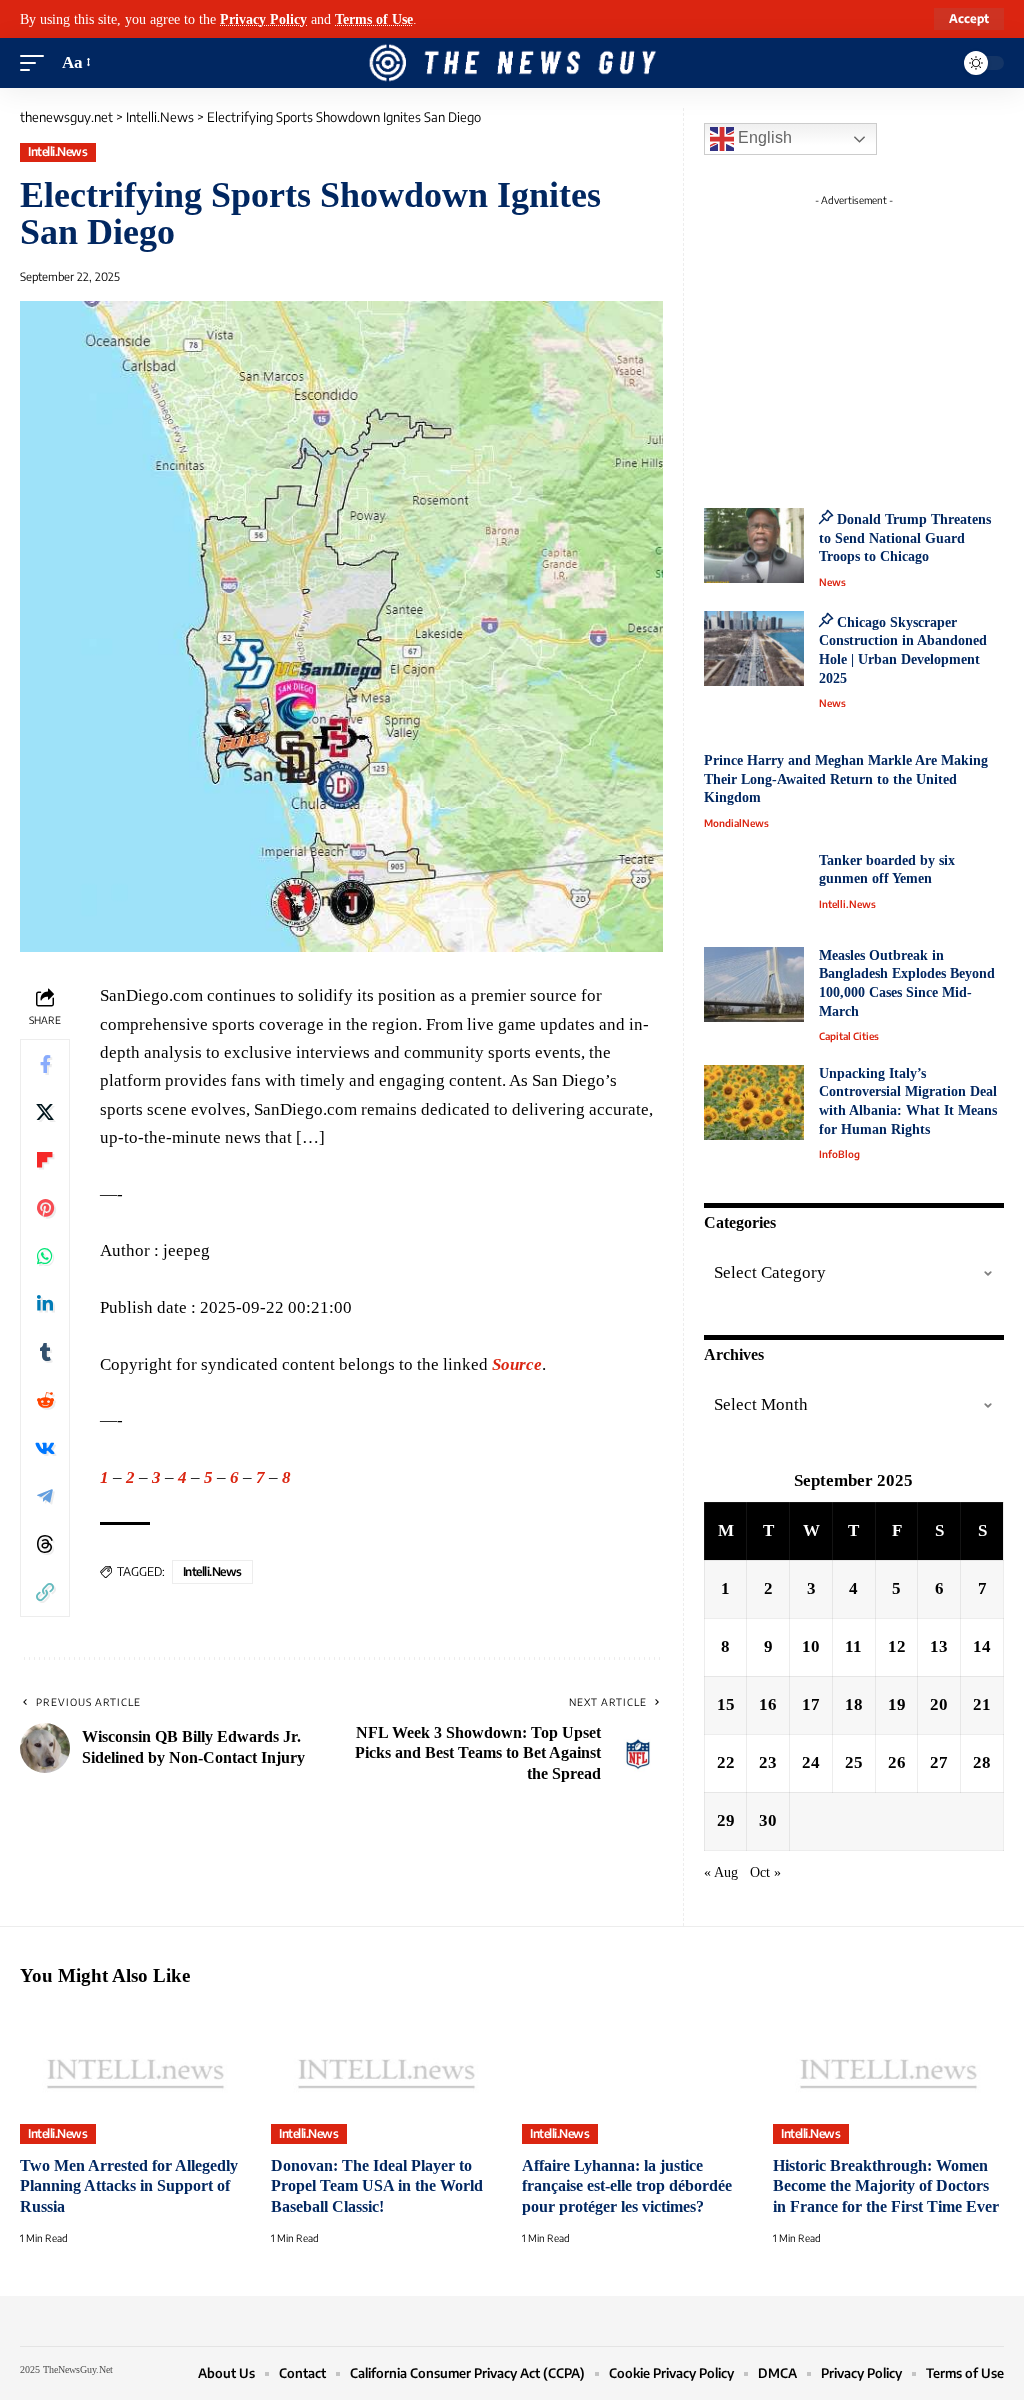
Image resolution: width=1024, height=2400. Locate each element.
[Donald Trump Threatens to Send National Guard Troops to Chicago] (754, 545)
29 (726, 1820)
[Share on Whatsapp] (45, 1256)
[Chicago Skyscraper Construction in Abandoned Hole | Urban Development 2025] (754, 648)
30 (768, 1820)
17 (811, 1704)
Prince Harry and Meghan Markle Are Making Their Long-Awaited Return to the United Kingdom (846, 779)
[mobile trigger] (37, 63)
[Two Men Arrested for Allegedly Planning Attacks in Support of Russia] (135, 2074)
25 (854, 1762)
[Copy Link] (45, 1592)
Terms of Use (374, 19)
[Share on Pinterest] (45, 1208)
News (832, 582)
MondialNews (736, 823)
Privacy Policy (263, 19)
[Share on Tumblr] (45, 1352)
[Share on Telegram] (45, 1496)
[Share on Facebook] (45, 1064)
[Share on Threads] (45, 1544)
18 (854, 1704)
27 (939, 1762)
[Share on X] (45, 1112)
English (763, 137)
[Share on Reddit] (45, 1400)
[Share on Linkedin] (45, 1304)
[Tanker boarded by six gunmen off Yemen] (754, 889)
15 (726, 1704)
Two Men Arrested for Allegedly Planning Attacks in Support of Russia (129, 2186)
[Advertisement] (874, 340)
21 (982, 1704)
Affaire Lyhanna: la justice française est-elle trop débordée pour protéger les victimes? (627, 2186)
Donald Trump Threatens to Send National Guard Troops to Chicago (905, 538)
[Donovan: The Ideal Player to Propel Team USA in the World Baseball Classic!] (386, 2074)
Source (517, 1364)
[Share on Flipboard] (45, 1160)
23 (768, 1762)
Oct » (765, 1872)
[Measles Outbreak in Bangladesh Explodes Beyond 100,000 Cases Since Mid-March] (754, 984)
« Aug (721, 1872)
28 (982, 1762)
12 (897, 1646)
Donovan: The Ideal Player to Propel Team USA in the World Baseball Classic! (377, 2186)
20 (939, 1704)
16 (768, 1704)
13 (939, 1646)
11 (853, 1646)
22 (726, 1762)
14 (982, 1646)
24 (811, 1762)
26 (897, 1762)
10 (811, 1646)
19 (897, 1704)
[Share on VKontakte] (45, 1448)
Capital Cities (849, 1036)
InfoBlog (839, 1154)
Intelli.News (57, 151)
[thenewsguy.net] (512, 63)
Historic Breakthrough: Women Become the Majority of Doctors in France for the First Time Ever (886, 2186)
